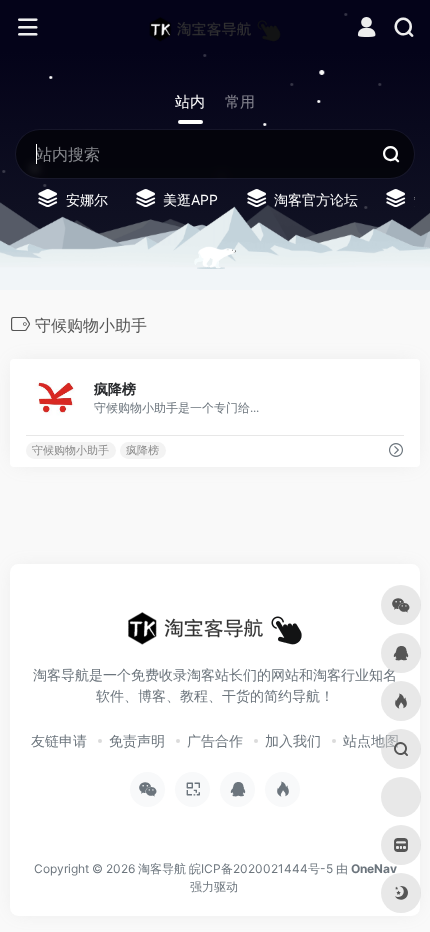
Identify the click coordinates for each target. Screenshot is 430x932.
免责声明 (137, 740)
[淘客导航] (215, 28)
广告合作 (215, 740)
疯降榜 (142, 450)
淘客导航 (162, 868)
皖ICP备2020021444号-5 (261, 868)
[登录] (366, 29)
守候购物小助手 (70, 450)
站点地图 (371, 740)
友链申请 (59, 740)
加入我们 (293, 740)
